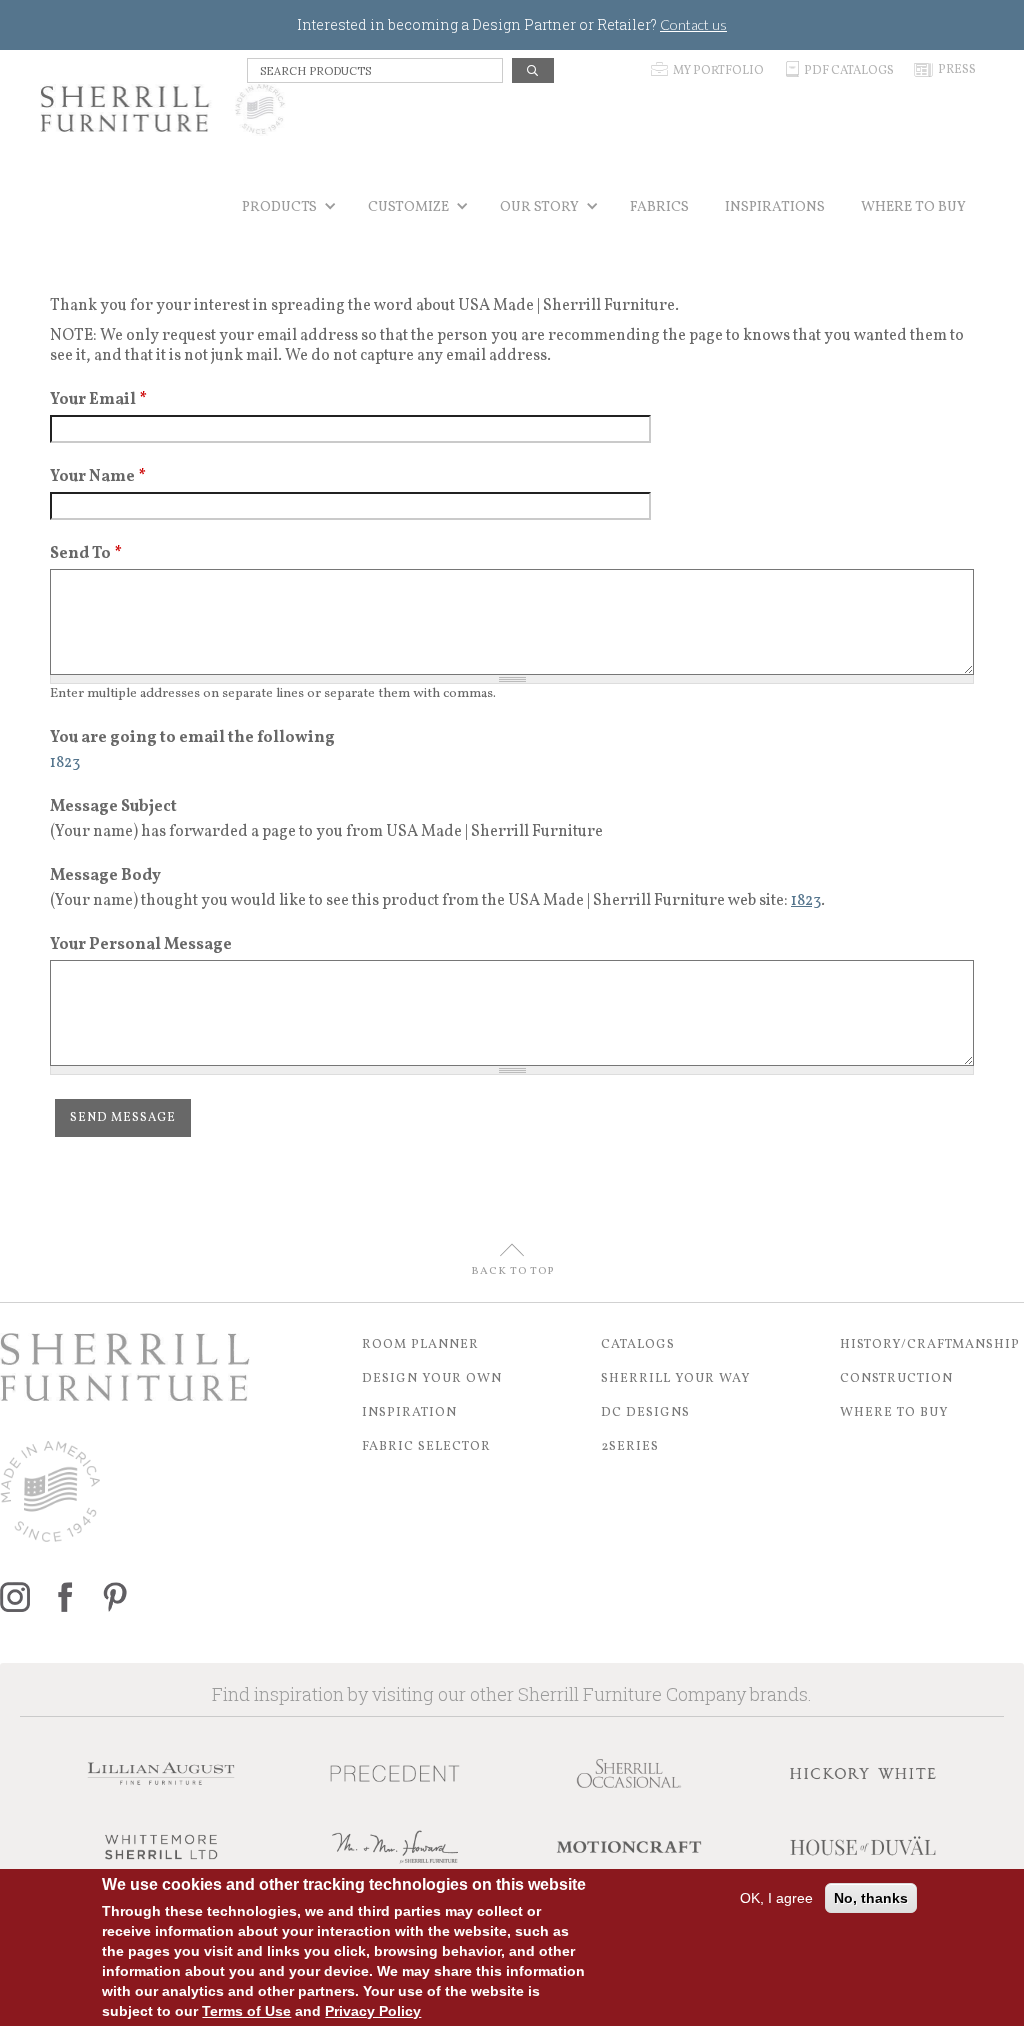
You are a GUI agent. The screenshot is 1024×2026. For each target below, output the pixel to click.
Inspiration (409, 1413)
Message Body (105, 876)
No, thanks (871, 1898)
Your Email (98, 400)
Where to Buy (894, 1413)
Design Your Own (432, 1379)
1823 (806, 901)
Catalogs (638, 1345)
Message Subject (113, 807)
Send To (86, 554)
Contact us (693, 24)
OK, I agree (776, 1898)
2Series (630, 1447)
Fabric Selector (426, 1447)
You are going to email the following (192, 738)
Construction (896, 1379)
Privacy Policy (373, 2011)
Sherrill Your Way (676, 1379)
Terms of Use (246, 2011)
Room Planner (420, 1345)
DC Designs (645, 1413)
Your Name (98, 477)
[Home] (163, 109)
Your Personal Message (141, 945)
